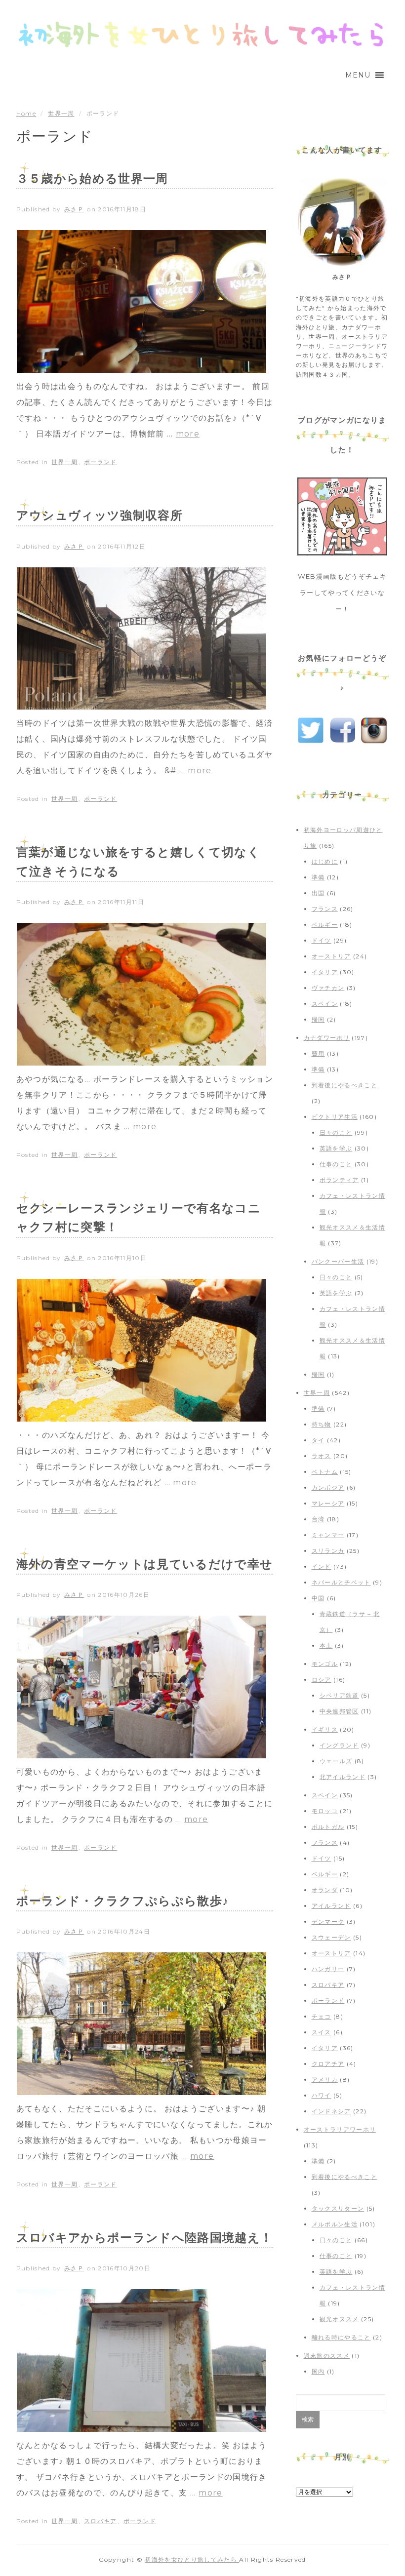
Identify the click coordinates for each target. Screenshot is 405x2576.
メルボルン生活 (335, 2224)
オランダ (325, 1890)
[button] (358, 75)
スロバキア (101, 2521)
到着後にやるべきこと (344, 1085)
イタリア (325, 972)
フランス (325, 909)
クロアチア (328, 2064)
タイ (318, 1440)
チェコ (322, 2016)
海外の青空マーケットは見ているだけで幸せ (145, 1564)
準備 (318, 877)
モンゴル (325, 1664)
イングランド (339, 1745)
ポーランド (101, 462)
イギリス (325, 1729)
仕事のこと (336, 1164)
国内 (318, 2371)
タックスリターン (338, 2208)
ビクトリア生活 (335, 1117)
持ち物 (322, 1424)
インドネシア (331, 2111)
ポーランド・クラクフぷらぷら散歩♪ (123, 1901)
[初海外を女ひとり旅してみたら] (202, 35)
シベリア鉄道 (339, 1695)
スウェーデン (331, 1937)
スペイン (325, 1004)
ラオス (322, 1456)
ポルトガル (328, 1827)
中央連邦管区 (339, 1711)
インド (322, 1566)
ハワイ (322, 2095)
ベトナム (325, 1472)
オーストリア (331, 956)
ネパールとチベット (341, 1582)
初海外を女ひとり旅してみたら (192, 2559)
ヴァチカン (328, 988)
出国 (318, 893)
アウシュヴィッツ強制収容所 (100, 515)
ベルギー (325, 925)
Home (26, 113)
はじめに (325, 861)
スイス (322, 2032)
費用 (318, 1053)
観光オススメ (339, 2319)
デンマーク (328, 1922)
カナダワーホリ (327, 1038)
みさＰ (74, 209)
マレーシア (328, 1503)
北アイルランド (343, 1777)
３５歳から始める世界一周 (92, 178)
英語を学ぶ (336, 1148)
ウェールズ (336, 1761)
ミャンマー (328, 1535)
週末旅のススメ (327, 2356)
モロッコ (325, 1811)
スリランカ (328, 1551)
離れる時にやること (341, 2337)
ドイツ (322, 940)
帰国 (318, 1019)
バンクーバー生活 (338, 1261)
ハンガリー (328, 1969)
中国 (318, 1598)
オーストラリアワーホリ (340, 2129)
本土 (326, 1645)
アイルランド (331, 1906)
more (188, 434)
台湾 (318, 1519)
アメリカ (325, 2080)
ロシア (322, 1680)
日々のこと (336, 1132)
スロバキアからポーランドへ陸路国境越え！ (145, 2238)
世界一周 (61, 113)
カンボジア (328, 1487)
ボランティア (339, 1180)
